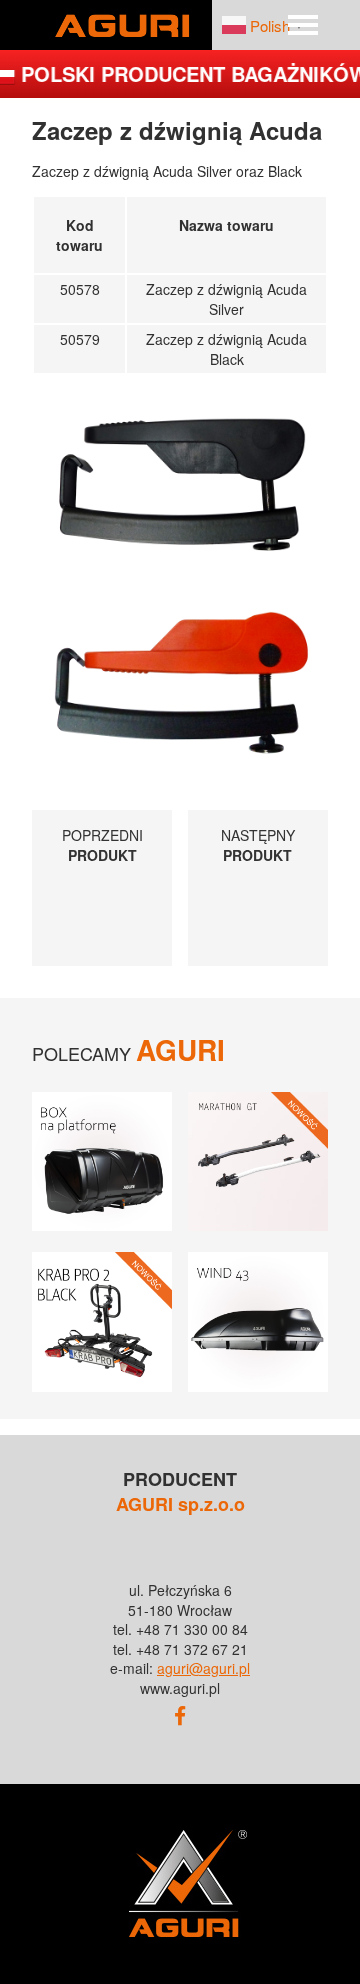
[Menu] (303, 25)
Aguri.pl (122, 25)
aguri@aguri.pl (203, 1668)
